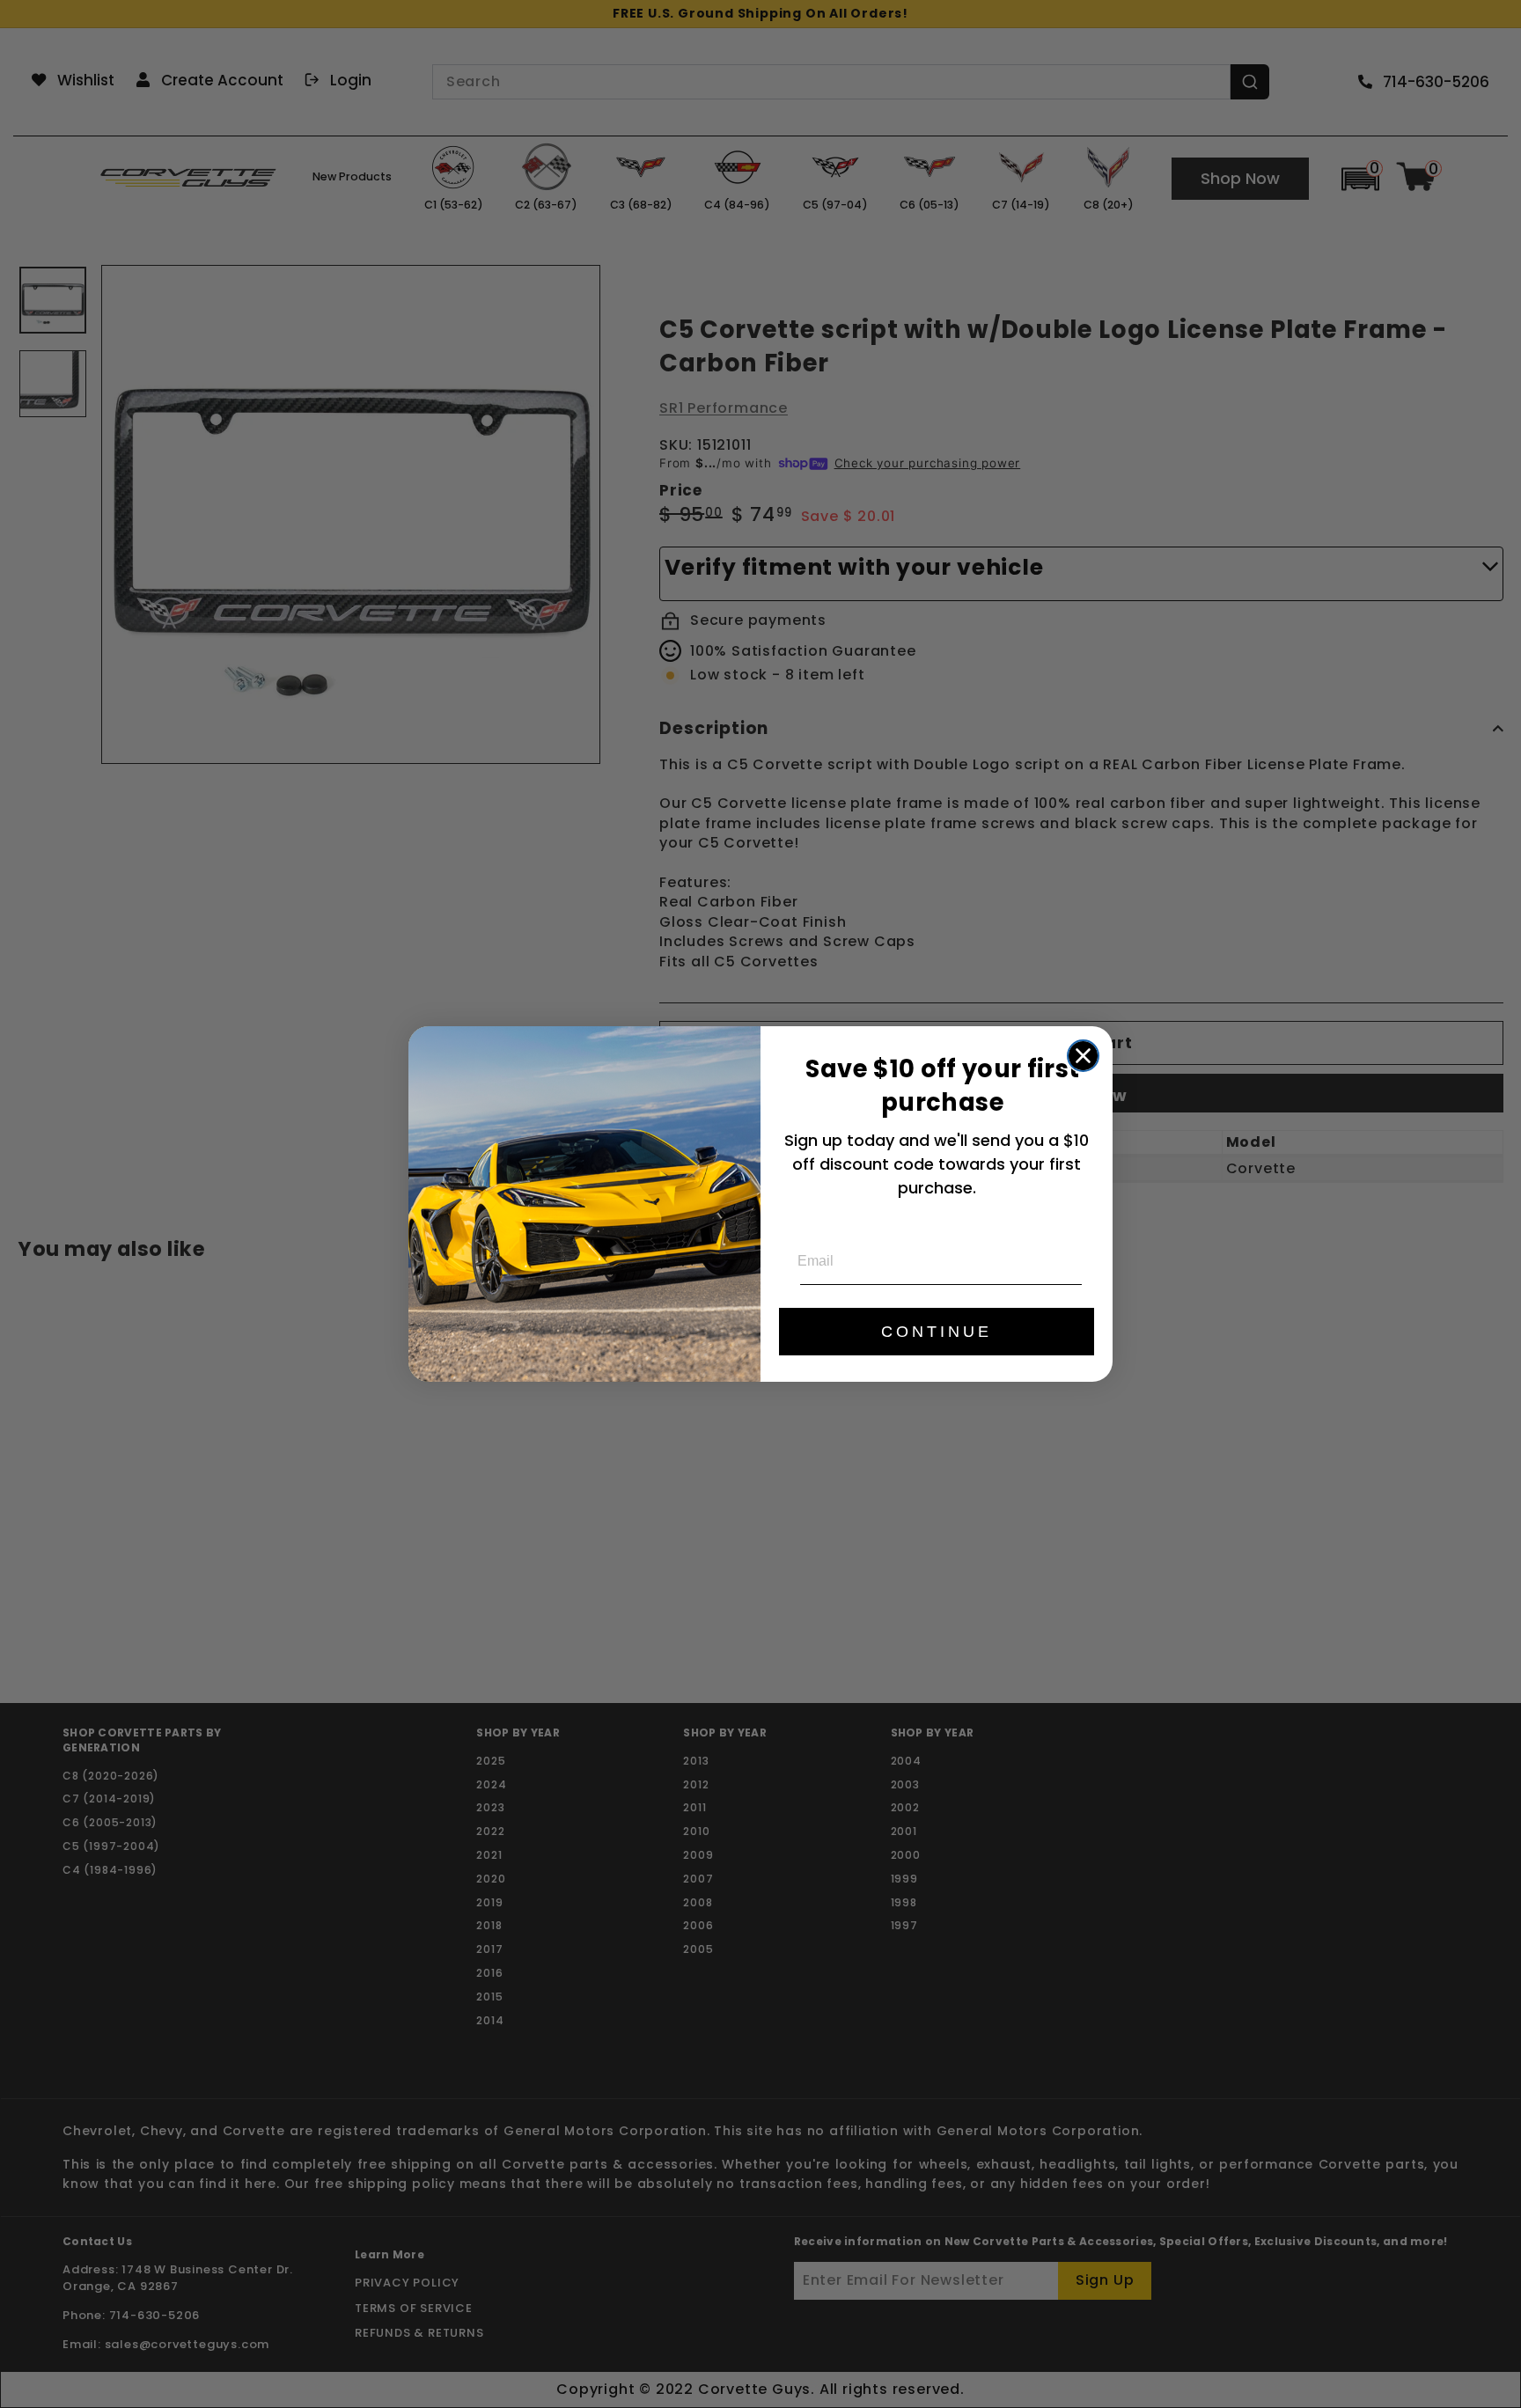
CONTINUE (937, 1332)
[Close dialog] (1083, 1056)
